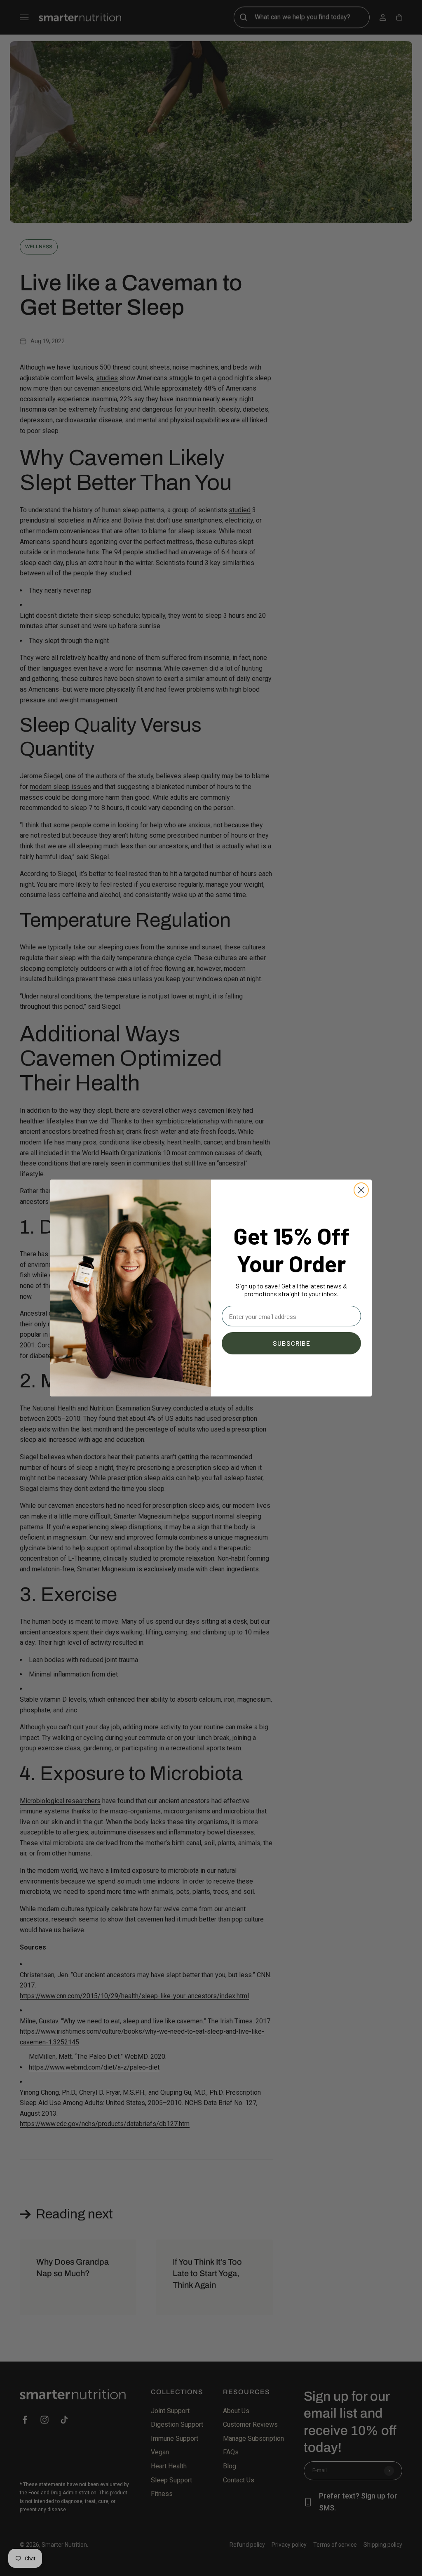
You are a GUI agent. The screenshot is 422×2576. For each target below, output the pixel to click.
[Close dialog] (361, 1190)
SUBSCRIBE (292, 1343)
